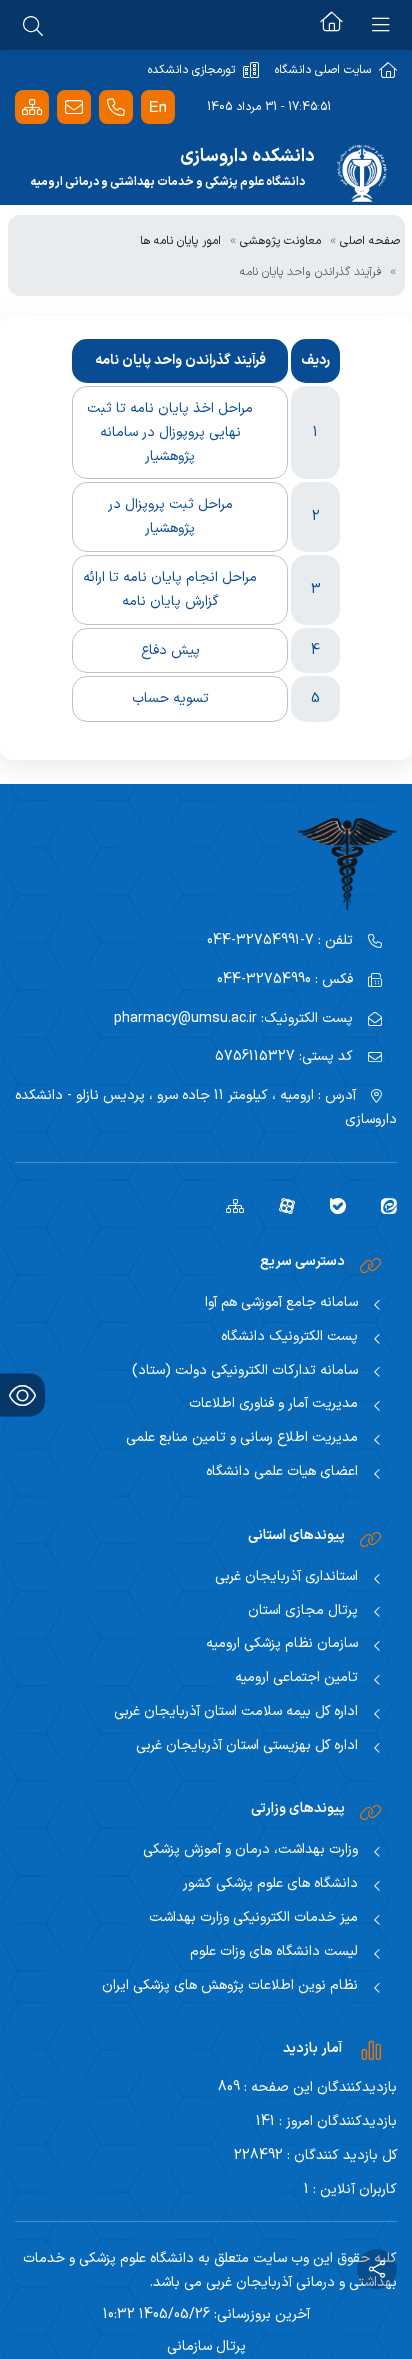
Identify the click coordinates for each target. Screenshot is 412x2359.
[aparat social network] (279, 1206)
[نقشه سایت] (32, 107)
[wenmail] (74, 107)
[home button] (331, 25)
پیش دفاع (170, 650)
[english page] (158, 107)
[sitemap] (227, 1206)
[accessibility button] (22, 1395)
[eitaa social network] (381, 1206)
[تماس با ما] (116, 107)
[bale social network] (330, 1206)
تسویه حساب (170, 698)
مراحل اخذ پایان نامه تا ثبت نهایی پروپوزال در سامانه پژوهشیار (170, 432)
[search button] (33, 25)
